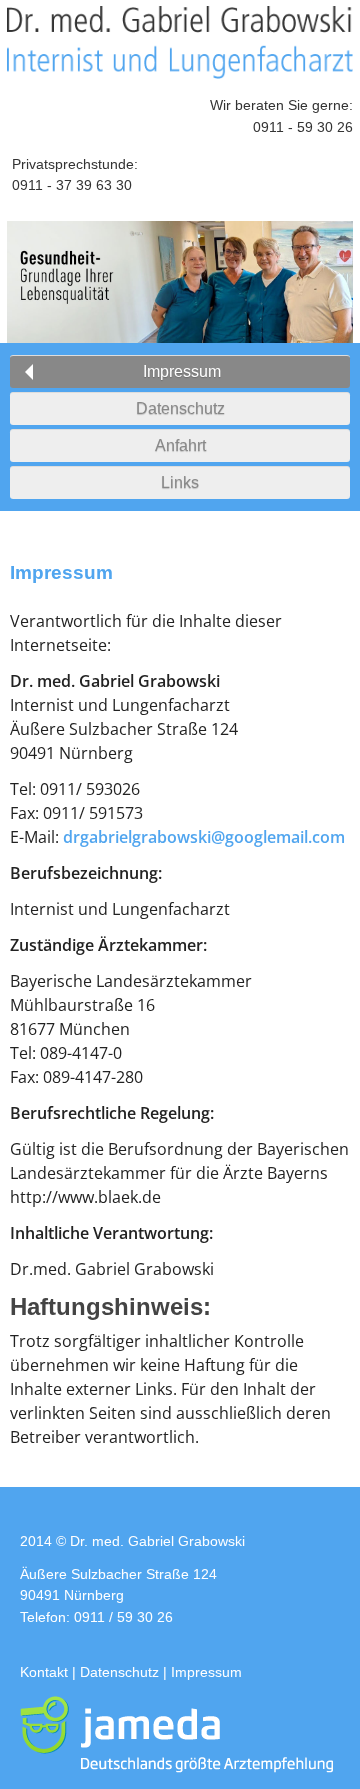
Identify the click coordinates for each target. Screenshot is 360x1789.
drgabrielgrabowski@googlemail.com (204, 837)
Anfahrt (180, 445)
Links (180, 482)
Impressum (182, 371)
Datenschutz (180, 408)
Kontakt (44, 1672)
